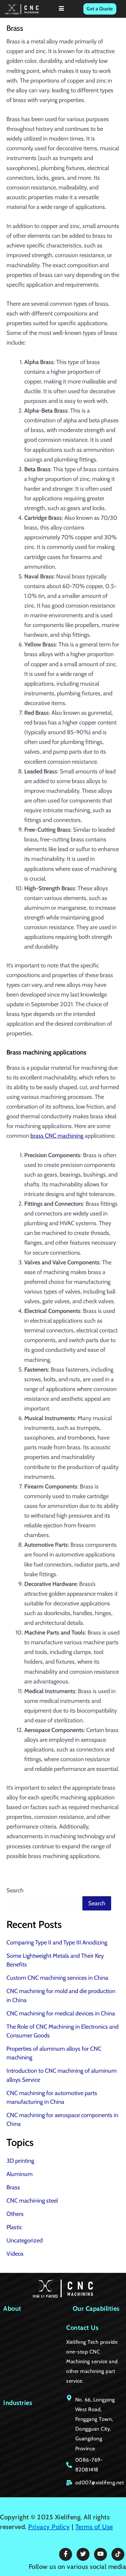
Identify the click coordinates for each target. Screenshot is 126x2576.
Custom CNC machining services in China (57, 1978)
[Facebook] (66, 2554)
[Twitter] (83, 2554)
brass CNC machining (57, 1136)
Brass (13, 2187)
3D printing (20, 2161)
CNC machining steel (32, 2200)
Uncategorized (25, 2240)
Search (15, 1890)
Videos (15, 2254)
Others (15, 2214)
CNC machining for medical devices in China (61, 2013)
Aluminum (20, 2174)
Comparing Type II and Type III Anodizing (57, 1942)
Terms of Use (94, 2527)
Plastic (14, 2227)
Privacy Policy (49, 2527)
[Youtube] (100, 2554)
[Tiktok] (118, 2554)
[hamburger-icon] (62, 9)
